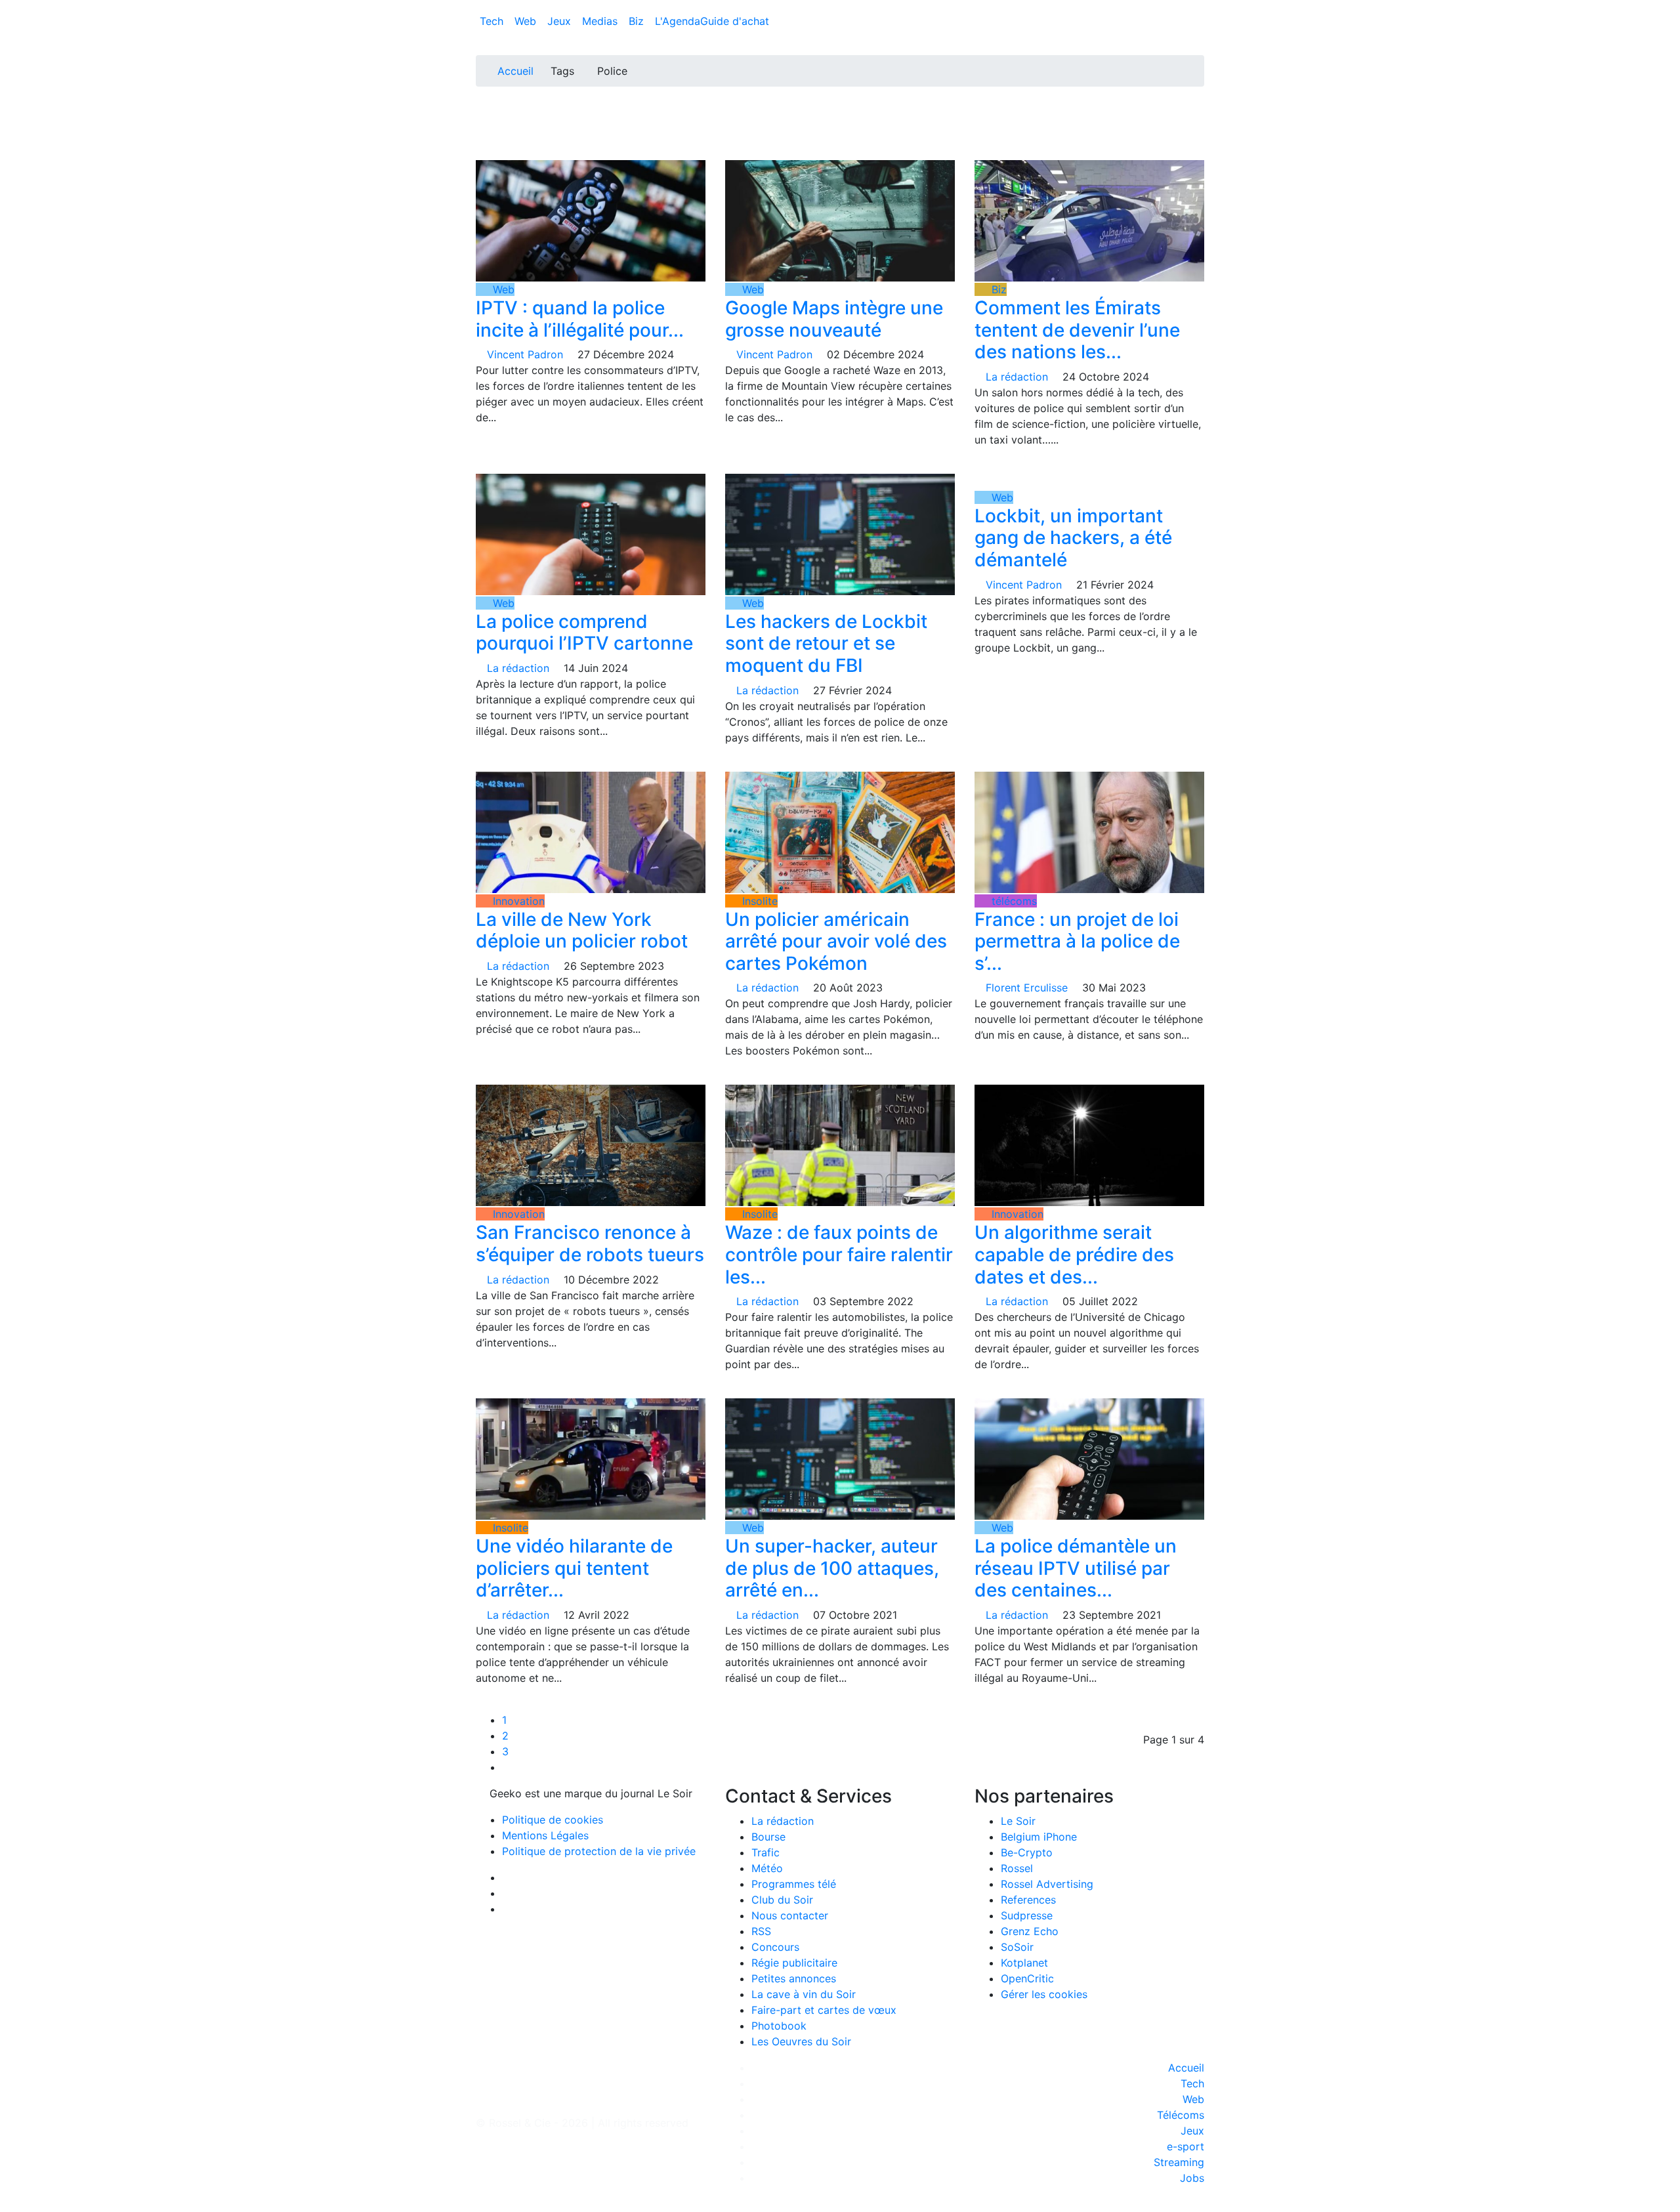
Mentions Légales (545, 1835)
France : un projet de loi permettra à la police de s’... (1077, 941)
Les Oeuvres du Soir (801, 2041)
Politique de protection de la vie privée (599, 1851)
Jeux (561, 21)
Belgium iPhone (1039, 1837)
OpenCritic (1027, 1978)
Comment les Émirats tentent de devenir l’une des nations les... (1077, 330)
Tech (493, 21)
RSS (761, 1931)
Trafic (766, 1852)
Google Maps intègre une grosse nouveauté (834, 319)
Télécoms (1181, 2115)
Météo (767, 1868)
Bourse (768, 1837)
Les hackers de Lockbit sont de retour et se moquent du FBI (826, 643)
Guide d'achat (735, 21)
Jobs (1192, 2178)
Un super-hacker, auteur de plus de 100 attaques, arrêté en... (832, 1568)
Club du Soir (782, 1900)
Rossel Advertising (1047, 1884)
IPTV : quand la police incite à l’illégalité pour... (580, 319)
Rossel (1017, 1868)
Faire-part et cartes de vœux (824, 2010)
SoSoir (1017, 1947)
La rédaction (783, 1821)
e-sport (1186, 2146)
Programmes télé (794, 1884)
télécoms (1013, 901)
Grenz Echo (1030, 1931)
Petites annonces (794, 1978)
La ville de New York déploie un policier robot (582, 930)
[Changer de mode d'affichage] (1197, 8)
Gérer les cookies (1044, 1994)
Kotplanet (1024, 1963)
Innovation (517, 901)
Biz (638, 21)
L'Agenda (678, 21)
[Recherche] (1200, 24)
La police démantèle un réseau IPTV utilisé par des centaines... (1076, 1568)
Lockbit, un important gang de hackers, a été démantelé (1073, 538)
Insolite (758, 901)
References (1028, 1900)
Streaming (1179, 2162)
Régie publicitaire (794, 1963)
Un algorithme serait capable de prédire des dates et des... (1074, 1254)
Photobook (779, 2026)
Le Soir (1018, 1821)
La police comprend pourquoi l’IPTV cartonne (587, 633)
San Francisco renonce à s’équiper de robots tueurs (590, 1243)
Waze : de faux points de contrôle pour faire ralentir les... (839, 1254)
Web (527, 21)
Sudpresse (1027, 1915)
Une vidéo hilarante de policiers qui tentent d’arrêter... (574, 1568)
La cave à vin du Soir (804, 1994)
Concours (775, 1947)
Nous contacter (790, 1915)
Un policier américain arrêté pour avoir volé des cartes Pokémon (836, 941)
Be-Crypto (1027, 1852)
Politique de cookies (553, 1820)
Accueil (515, 71)
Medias (601, 21)
